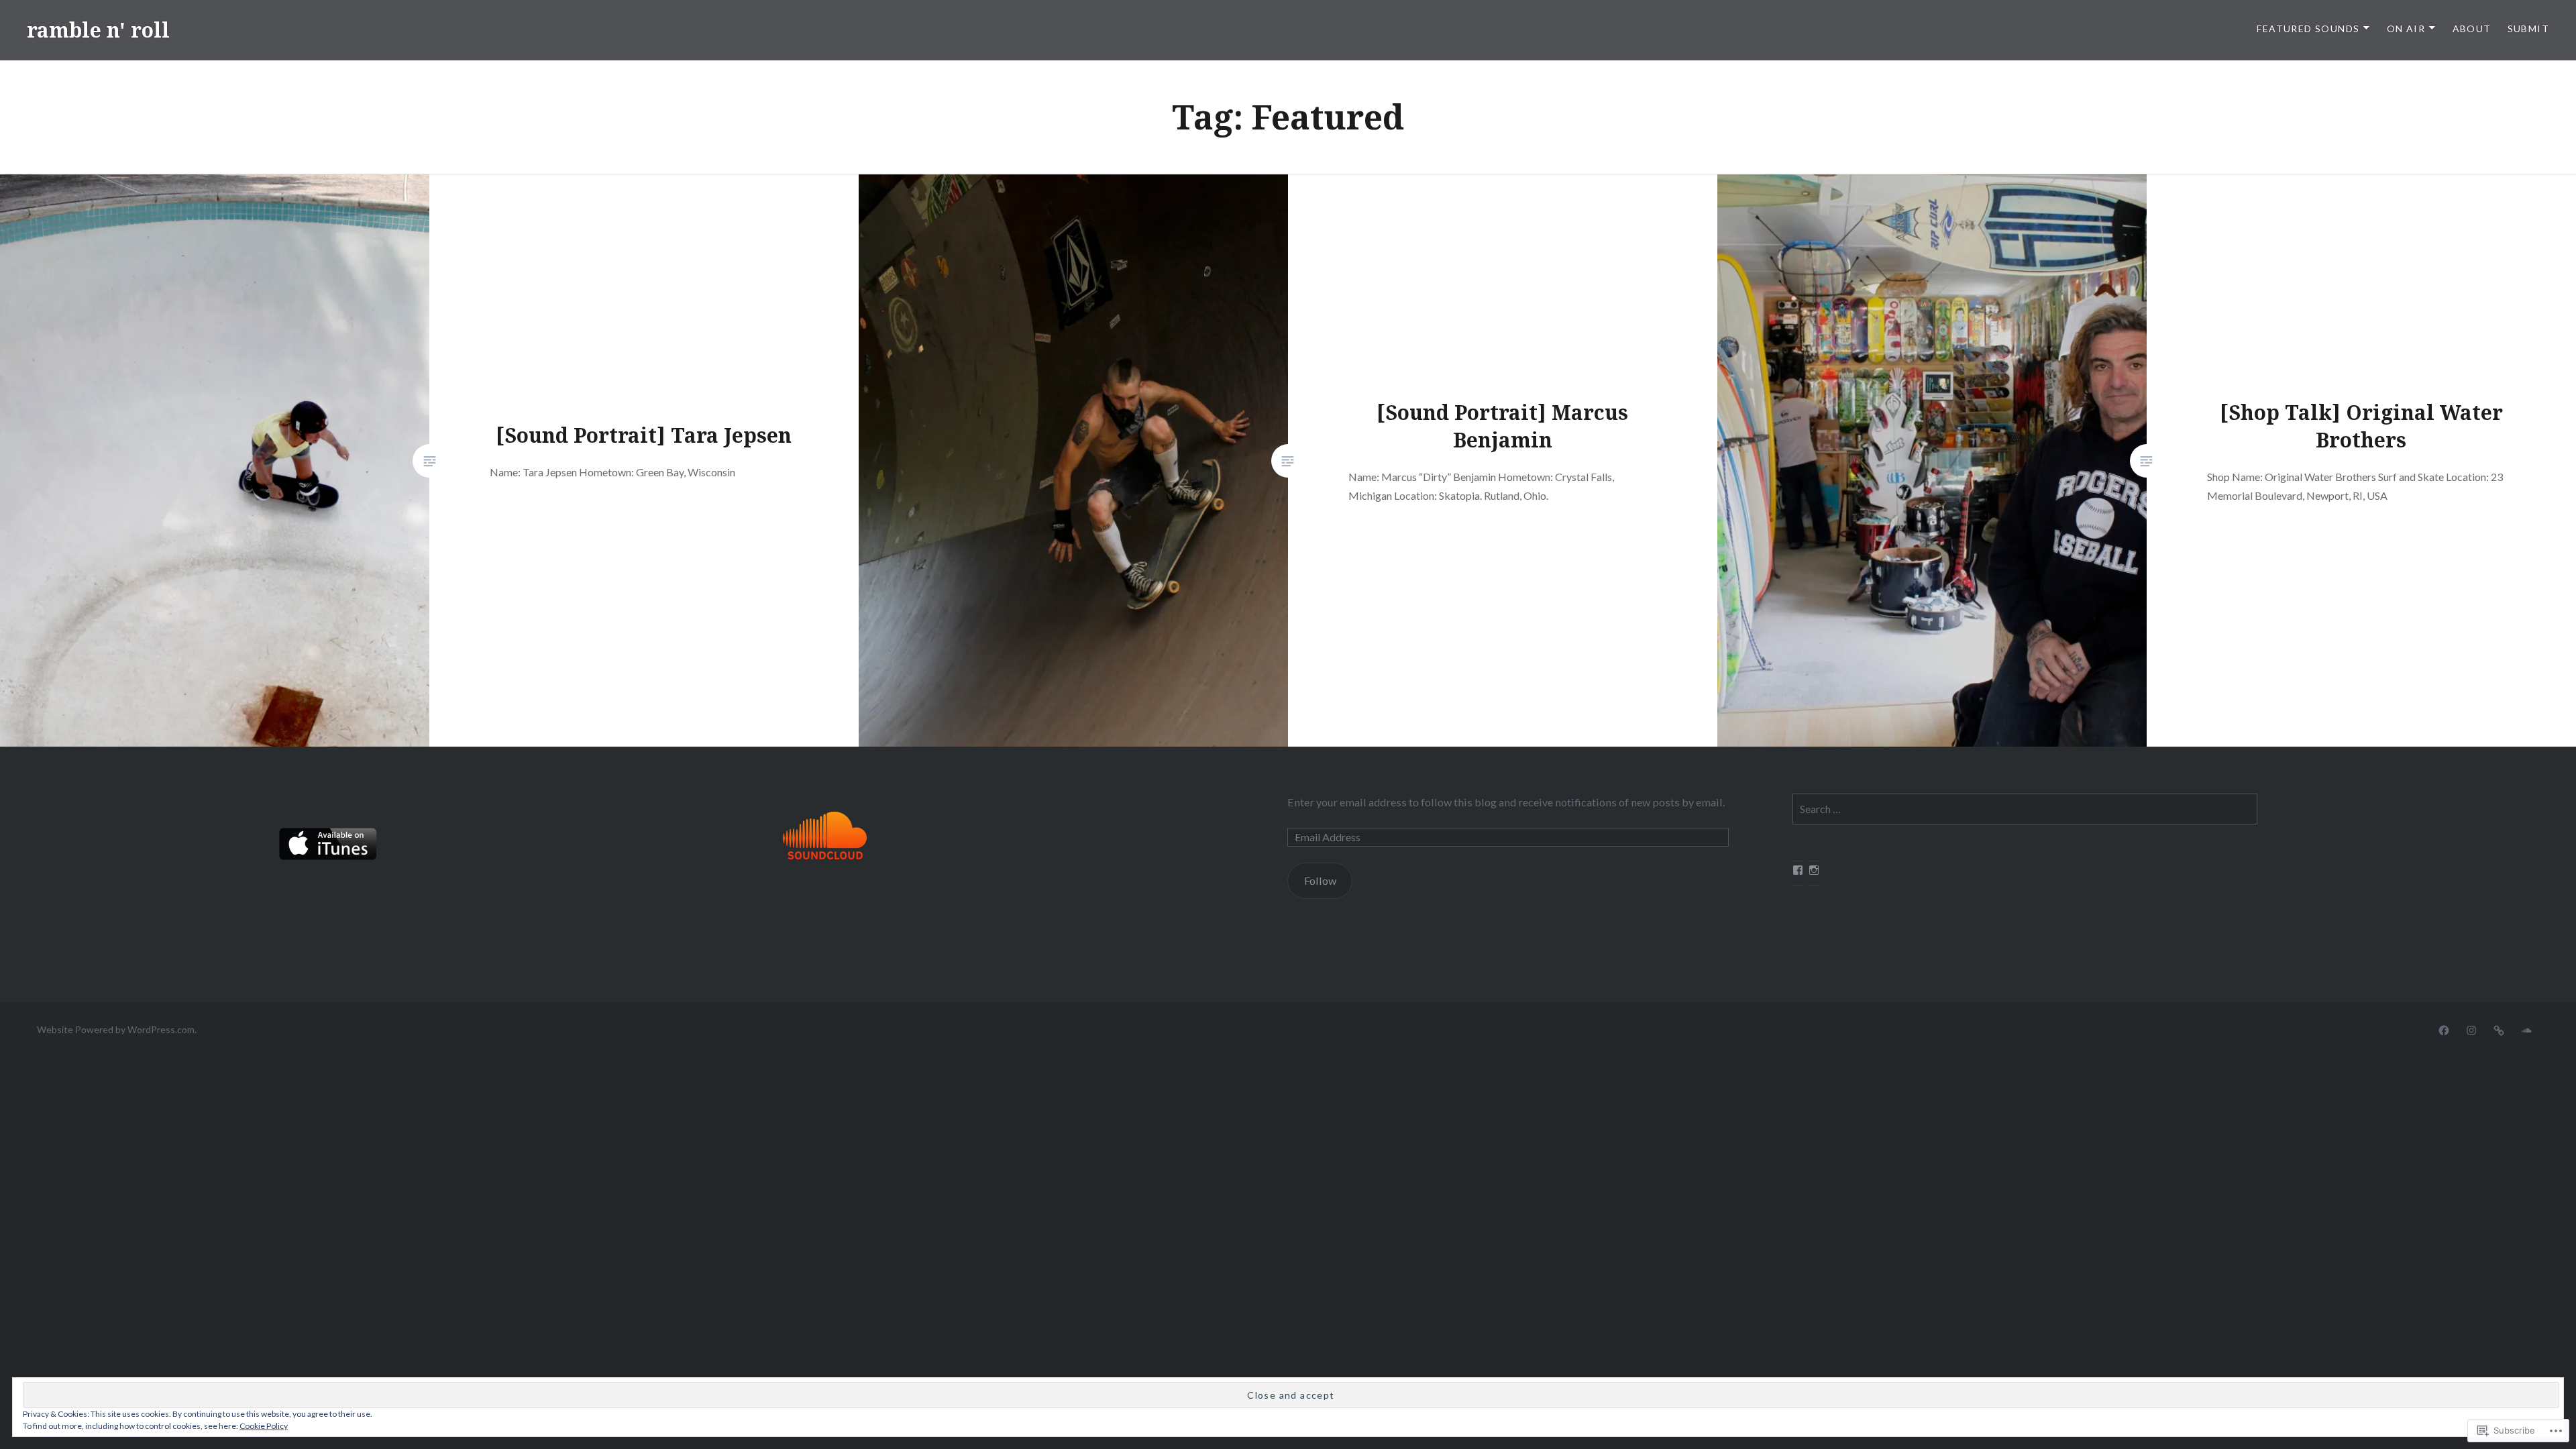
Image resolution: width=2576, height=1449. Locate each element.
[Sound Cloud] (2526, 1029)
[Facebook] (2444, 1029)
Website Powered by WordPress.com (116, 1029)
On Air (2406, 29)
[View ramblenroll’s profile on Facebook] (1798, 870)
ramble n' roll (98, 30)
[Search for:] (2025, 809)
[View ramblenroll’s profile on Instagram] (1814, 870)
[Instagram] (2471, 1029)
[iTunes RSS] (2499, 1029)
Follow (1320, 880)
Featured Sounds (2308, 29)
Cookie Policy (264, 1426)
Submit (2528, 29)
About (2472, 29)
